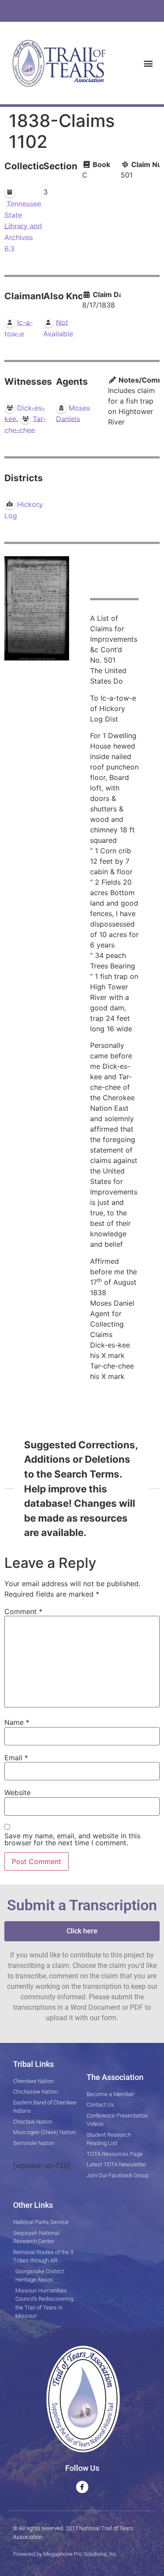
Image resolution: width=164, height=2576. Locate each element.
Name (17, 1722)
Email (16, 1758)
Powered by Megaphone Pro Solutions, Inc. (66, 2554)
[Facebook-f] (82, 2487)
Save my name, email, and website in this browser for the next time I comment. (72, 1839)
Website (17, 1793)
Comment (23, 1611)
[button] (148, 63)
